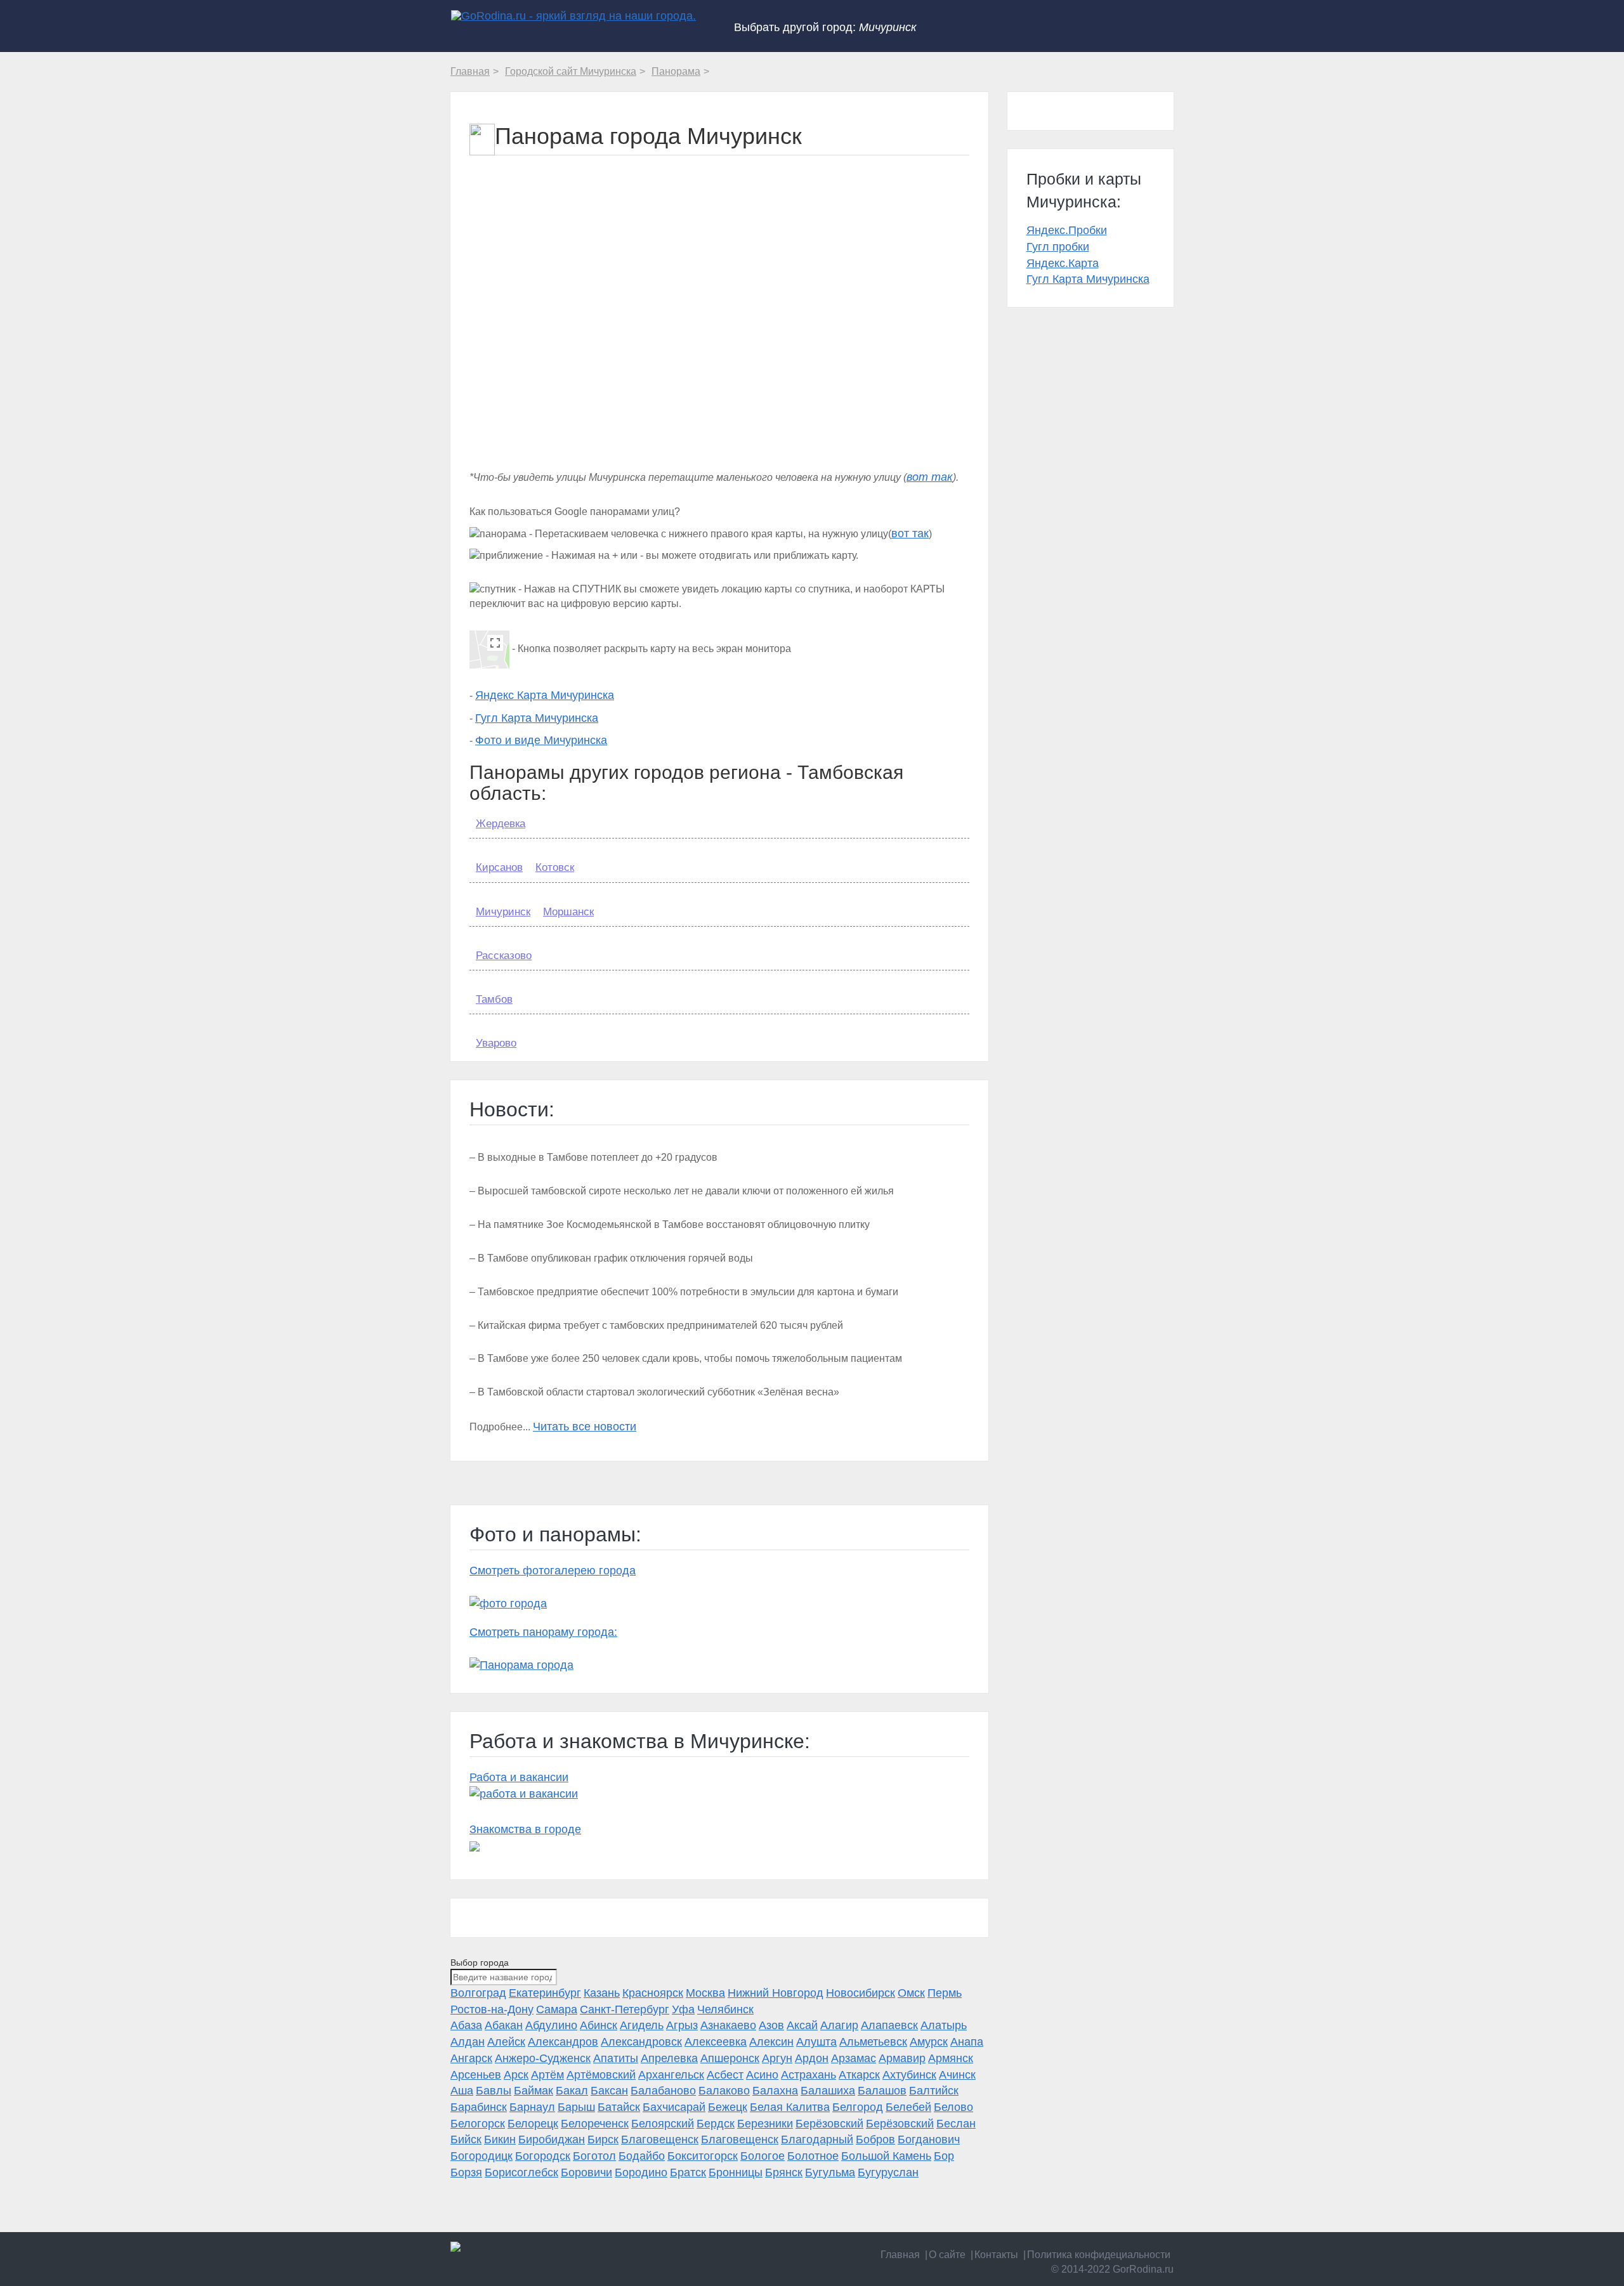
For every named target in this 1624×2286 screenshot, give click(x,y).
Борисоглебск (521, 2172)
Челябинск (725, 2009)
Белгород (858, 2107)
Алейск (506, 2042)
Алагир (839, 2025)
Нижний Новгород (776, 1993)
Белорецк (533, 2124)
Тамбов (494, 999)
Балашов (882, 2091)
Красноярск (653, 1993)
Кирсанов (499, 867)
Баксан (609, 2091)
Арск (516, 2075)
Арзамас (854, 2058)
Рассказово (504, 956)
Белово (953, 2107)
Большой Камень (886, 2156)
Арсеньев (476, 2075)
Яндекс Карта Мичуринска (545, 695)
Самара (557, 2009)
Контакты (996, 2255)
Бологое (763, 2156)
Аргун (777, 2058)
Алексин (771, 2042)
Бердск (716, 2124)
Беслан (956, 2124)
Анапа (967, 2042)
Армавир (902, 2058)
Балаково (724, 2091)
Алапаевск (889, 2025)
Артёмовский (601, 2075)
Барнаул (532, 2107)
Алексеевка (716, 2042)
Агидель (642, 2025)
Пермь (945, 1993)
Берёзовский (829, 2124)
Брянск (784, 2172)
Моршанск (568, 912)
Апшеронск (730, 2058)
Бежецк (728, 2107)
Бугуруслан (888, 2172)
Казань (602, 1993)
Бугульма (830, 2172)
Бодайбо (642, 2156)
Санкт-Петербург (625, 2009)
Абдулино (551, 2025)
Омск (911, 1993)
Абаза (466, 2025)
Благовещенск (660, 2139)
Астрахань (809, 2075)
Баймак (534, 2091)
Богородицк (481, 2156)
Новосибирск (861, 1993)
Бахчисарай (674, 2107)
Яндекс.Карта (1063, 263)
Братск (688, 2172)
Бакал (572, 2091)
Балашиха (828, 2091)
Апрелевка (669, 2058)
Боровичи (586, 2172)
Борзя (466, 2172)
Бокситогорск (703, 2156)
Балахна (775, 2091)
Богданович (929, 2139)
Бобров (875, 2139)
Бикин (500, 2139)
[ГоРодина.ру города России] (534, 2247)
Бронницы (736, 2172)
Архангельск (671, 2075)
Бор (944, 2156)
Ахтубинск (909, 2075)
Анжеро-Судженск (543, 2058)
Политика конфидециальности (1099, 2255)
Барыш (576, 2107)
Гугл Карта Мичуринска (537, 718)
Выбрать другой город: (825, 27)
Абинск (599, 2025)
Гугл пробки (1058, 247)
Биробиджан (552, 2139)
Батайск (619, 2107)
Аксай (802, 2025)
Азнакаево (728, 2025)
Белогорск (478, 2124)
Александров (563, 2042)
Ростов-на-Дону (492, 2009)
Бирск (603, 2139)
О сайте (947, 2255)
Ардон (812, 2058)
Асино (762, 2075)
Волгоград (478, 1993)
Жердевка (501, 824)
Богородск (543, 2156)
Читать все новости (585, 1427)
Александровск (641, 2042)
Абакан (504, 2025)
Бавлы (494, 2091)
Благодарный (817, 2139)
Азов (771, 2025)
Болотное (813, 2156)
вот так (930, 477)
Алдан (468, 2042)
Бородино (641, 2172)
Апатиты (616, 2058)
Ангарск (471, 2058)
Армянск (951, 2058)
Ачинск (957, 2075)
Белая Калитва (790, 2107)
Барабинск (479, 2107)
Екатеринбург (545, 1993)
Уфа (683, 2009)
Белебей (908, 2107)
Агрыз (682, 2025)
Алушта (816, 2042)
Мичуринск (503, 912)
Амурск (929, 2042)
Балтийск (934, 2091)
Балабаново (663, 2091)
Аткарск (859, 2075)
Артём (547, 2075)
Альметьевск (873, 2042)
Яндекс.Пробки (1067, 230)
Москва (705, 1993)
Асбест (725, 2075)
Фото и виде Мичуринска (541, 740)
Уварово (496, 1043)
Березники (765, 2124)
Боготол (594, 2156)
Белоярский (663, 2124)
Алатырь (944, 2025)
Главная (900, 2255)
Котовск (555, 867)
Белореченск (595, 2124)
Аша (462, 2091)
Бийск (466, 2139)
